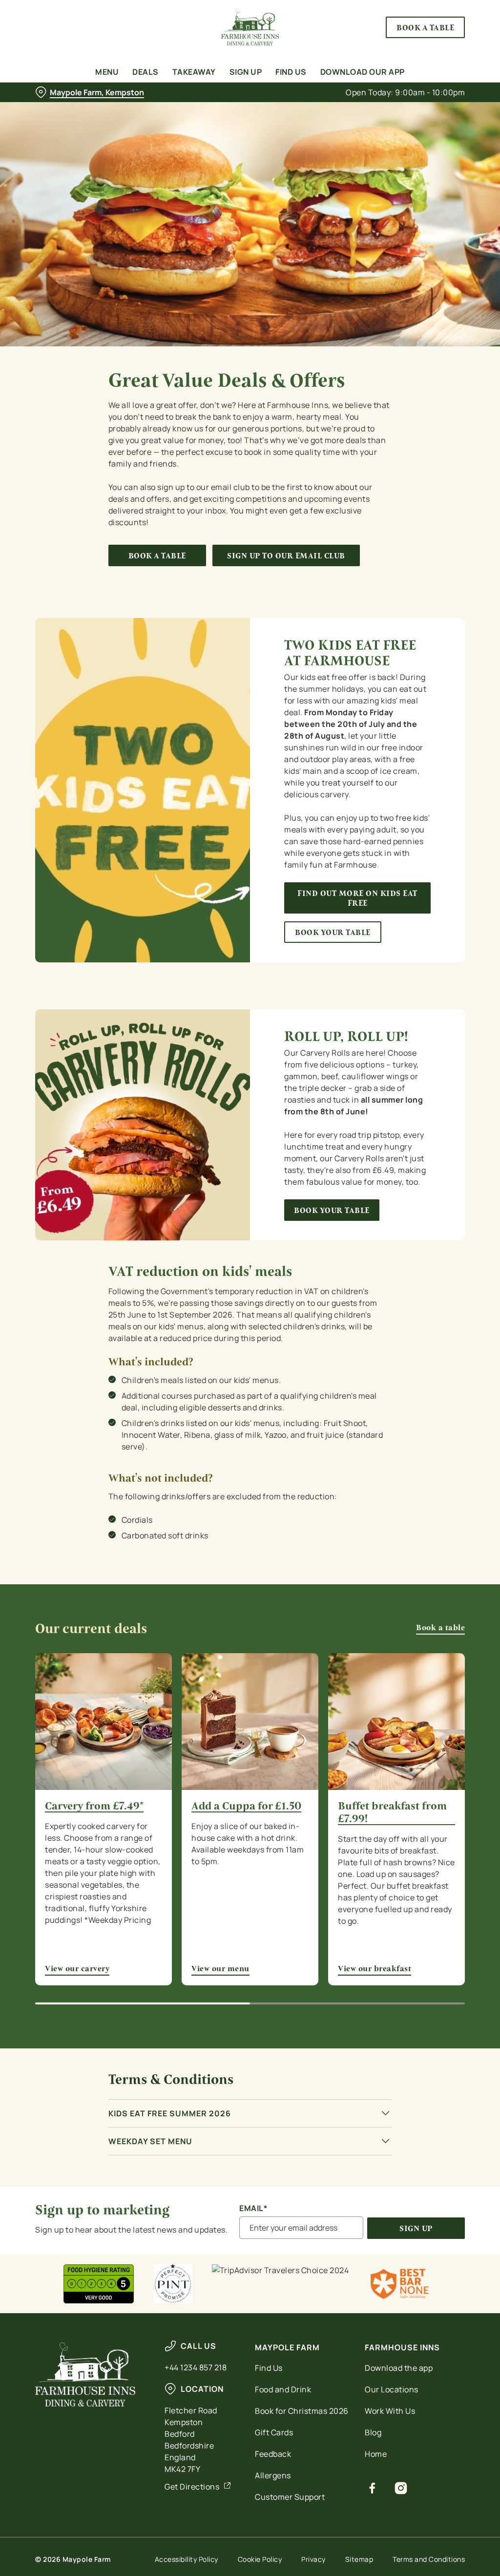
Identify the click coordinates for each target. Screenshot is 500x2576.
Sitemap (359, 2559)
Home (376, 2454)
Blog (373, 2432)
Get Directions (192, 2487)
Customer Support (290, 2497)
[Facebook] (372, 2488)
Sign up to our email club (286, 556)
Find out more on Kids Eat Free (357, 898)
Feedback (273, 2454)
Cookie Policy (260, 2559)
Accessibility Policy (187, 2559)
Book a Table (425, 27)
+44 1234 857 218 (196, 2367)
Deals (146, 72)
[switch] (195, 1317)
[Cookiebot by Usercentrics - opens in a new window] (420, 1185)
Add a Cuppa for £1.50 (246, 1806)
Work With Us (390, 2411)
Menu (107, 72)
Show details (421, 1352)
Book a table (157, 556)
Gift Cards (274, 2432)
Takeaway (194, 72)
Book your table (333, 932)
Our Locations (392, 2389)
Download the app (399, 2368)
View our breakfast (396, 1722)
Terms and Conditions (429, 2559)
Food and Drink (283, 2389)
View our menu (250, 1722)
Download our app (363, 72)
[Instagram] (401, 2488)
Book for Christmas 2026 (302, 2411)
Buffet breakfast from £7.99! (392, 1812)
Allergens (273, 2475)
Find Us (291, 72)
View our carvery (104, 1722)
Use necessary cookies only (249, 1383)
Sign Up (246, 72)
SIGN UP (416, 2228)
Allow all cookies (392, 1383)
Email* (253, 2208)
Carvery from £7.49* (94, 1806)
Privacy (313, 2559)
